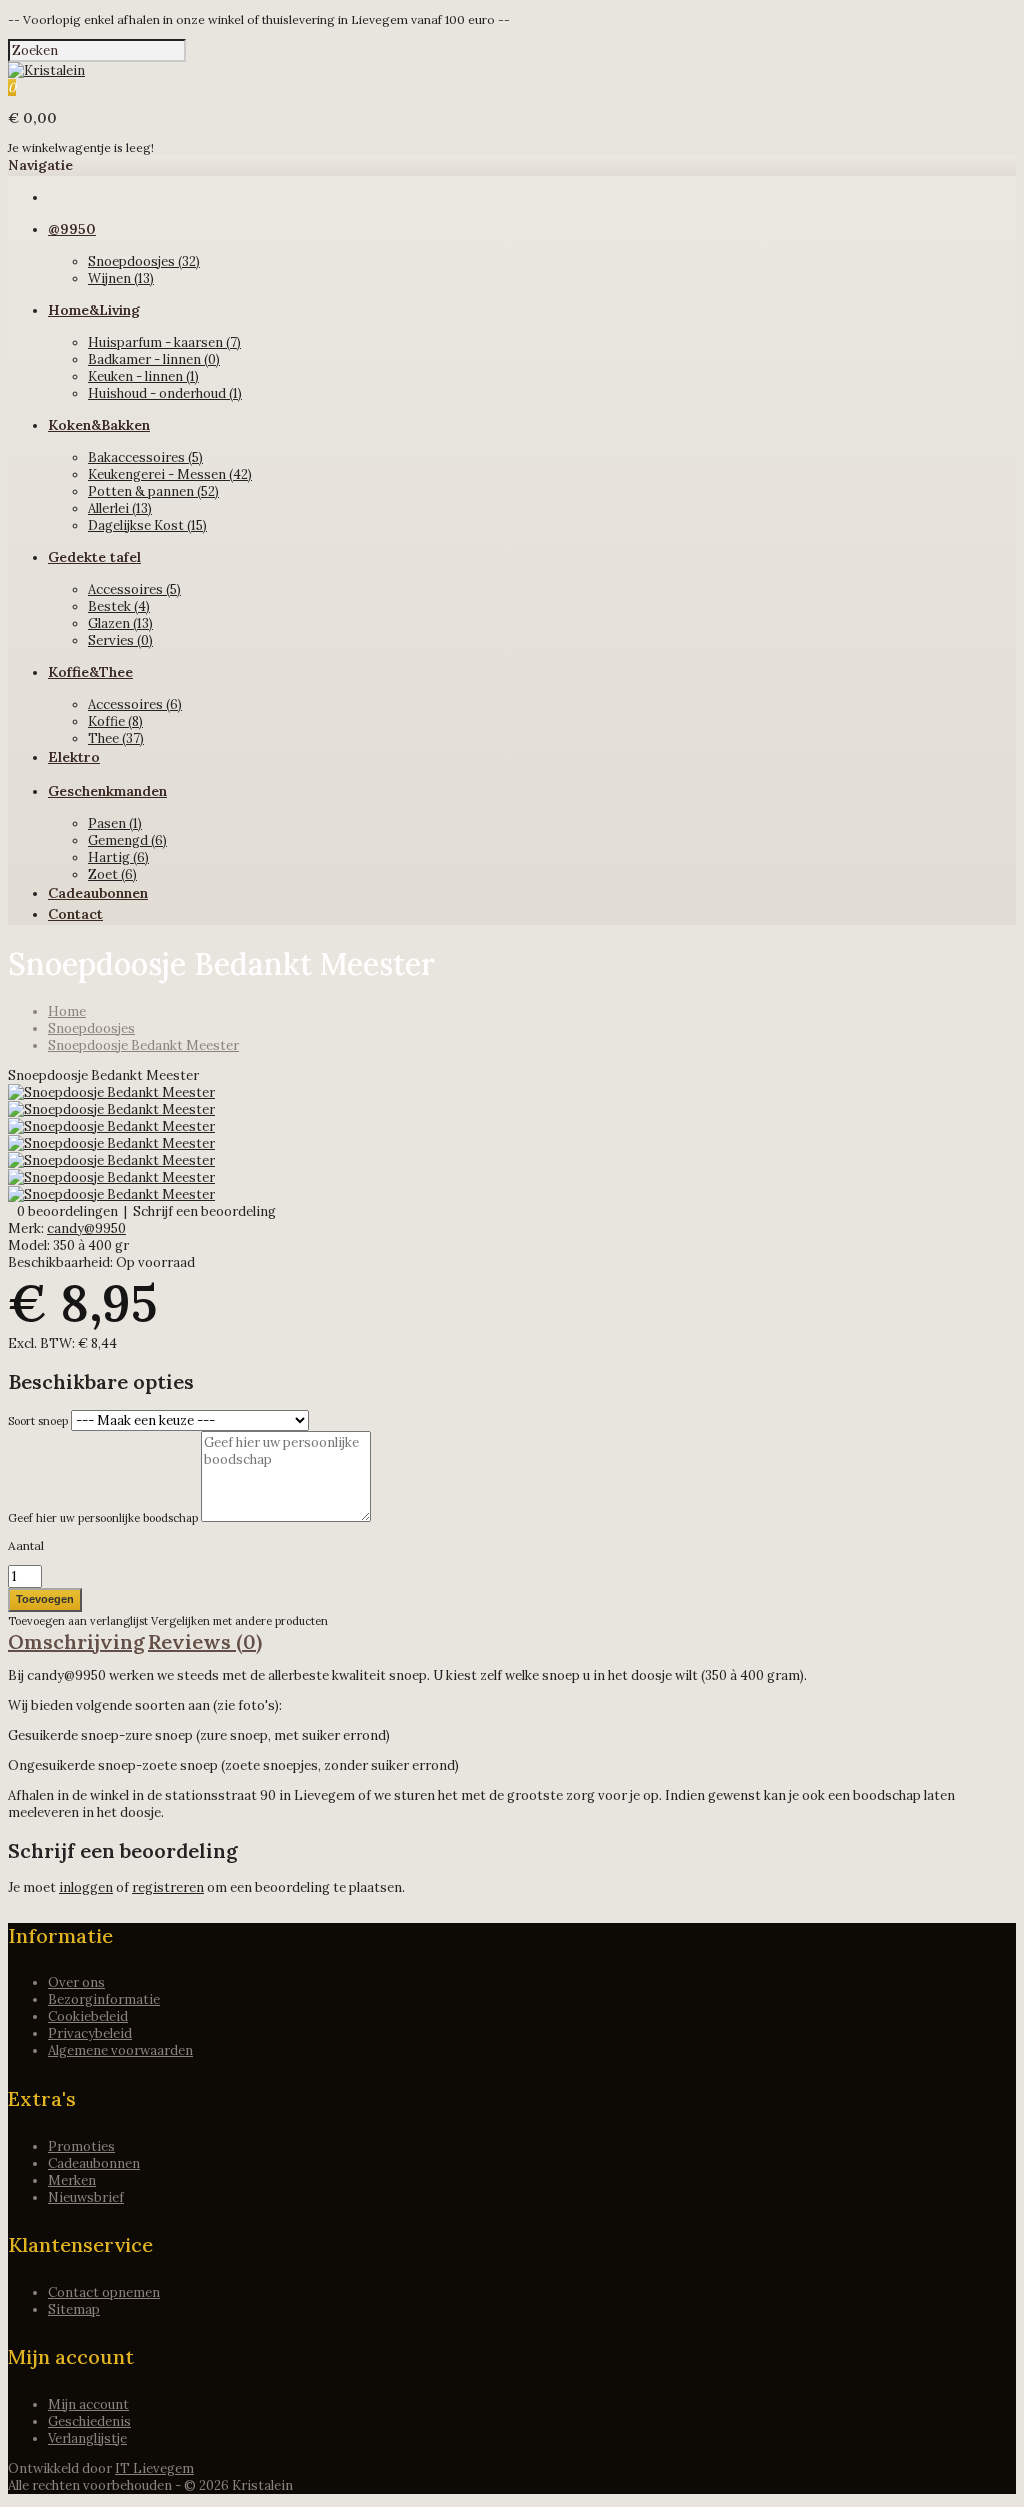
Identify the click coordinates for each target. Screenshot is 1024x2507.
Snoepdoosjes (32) (144, 261)
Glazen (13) (120, 623)
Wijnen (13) (121, 278)
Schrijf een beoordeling (204, 1211)
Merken (72, 2180)
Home (67, 1011)
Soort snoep (38, 1421)
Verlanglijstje (87, 2438)
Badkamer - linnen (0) (154, 359)
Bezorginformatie (104, 1999)
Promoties (81, 2146)
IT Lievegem (154, 2468)
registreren (168, 1887)
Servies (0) (120, 640)
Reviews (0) (205, 1641)
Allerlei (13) (120, 508)
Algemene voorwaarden (120, 2050)
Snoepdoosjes (91, 1028)
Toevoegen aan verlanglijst (79, 1621)
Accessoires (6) (135, 704)
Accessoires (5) (134, 589)
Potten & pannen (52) (153, 491)
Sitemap (74, 2309)
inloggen (86, 1887)
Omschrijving (76, 1641)
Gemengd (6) (127, 840)
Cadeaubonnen (94, 2163)
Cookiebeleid (88, 2016)
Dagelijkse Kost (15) (147, 525)
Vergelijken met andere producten (239, 1621)
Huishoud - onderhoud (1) (165, 393)
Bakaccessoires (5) (145, 457)
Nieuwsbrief (86, 2197)
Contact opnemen (104, 2292)
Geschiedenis (89, 2421)
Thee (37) (116, 738)
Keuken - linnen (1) (143, 376)
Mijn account (88, 2404)
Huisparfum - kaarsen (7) (164, 342)
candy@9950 (86, 1228)
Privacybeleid (90, 2033)
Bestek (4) (119, 606)
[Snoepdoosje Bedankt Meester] (111, 1092)
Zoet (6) (112, 874)
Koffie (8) (115, 721)
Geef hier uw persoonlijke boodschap (103, 1518)
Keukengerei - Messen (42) (170, 474)
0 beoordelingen (67, 1211)
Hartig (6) (118, 857)
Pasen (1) (115, 823)
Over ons (76, 1982)
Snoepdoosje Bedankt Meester (143, 1045)
